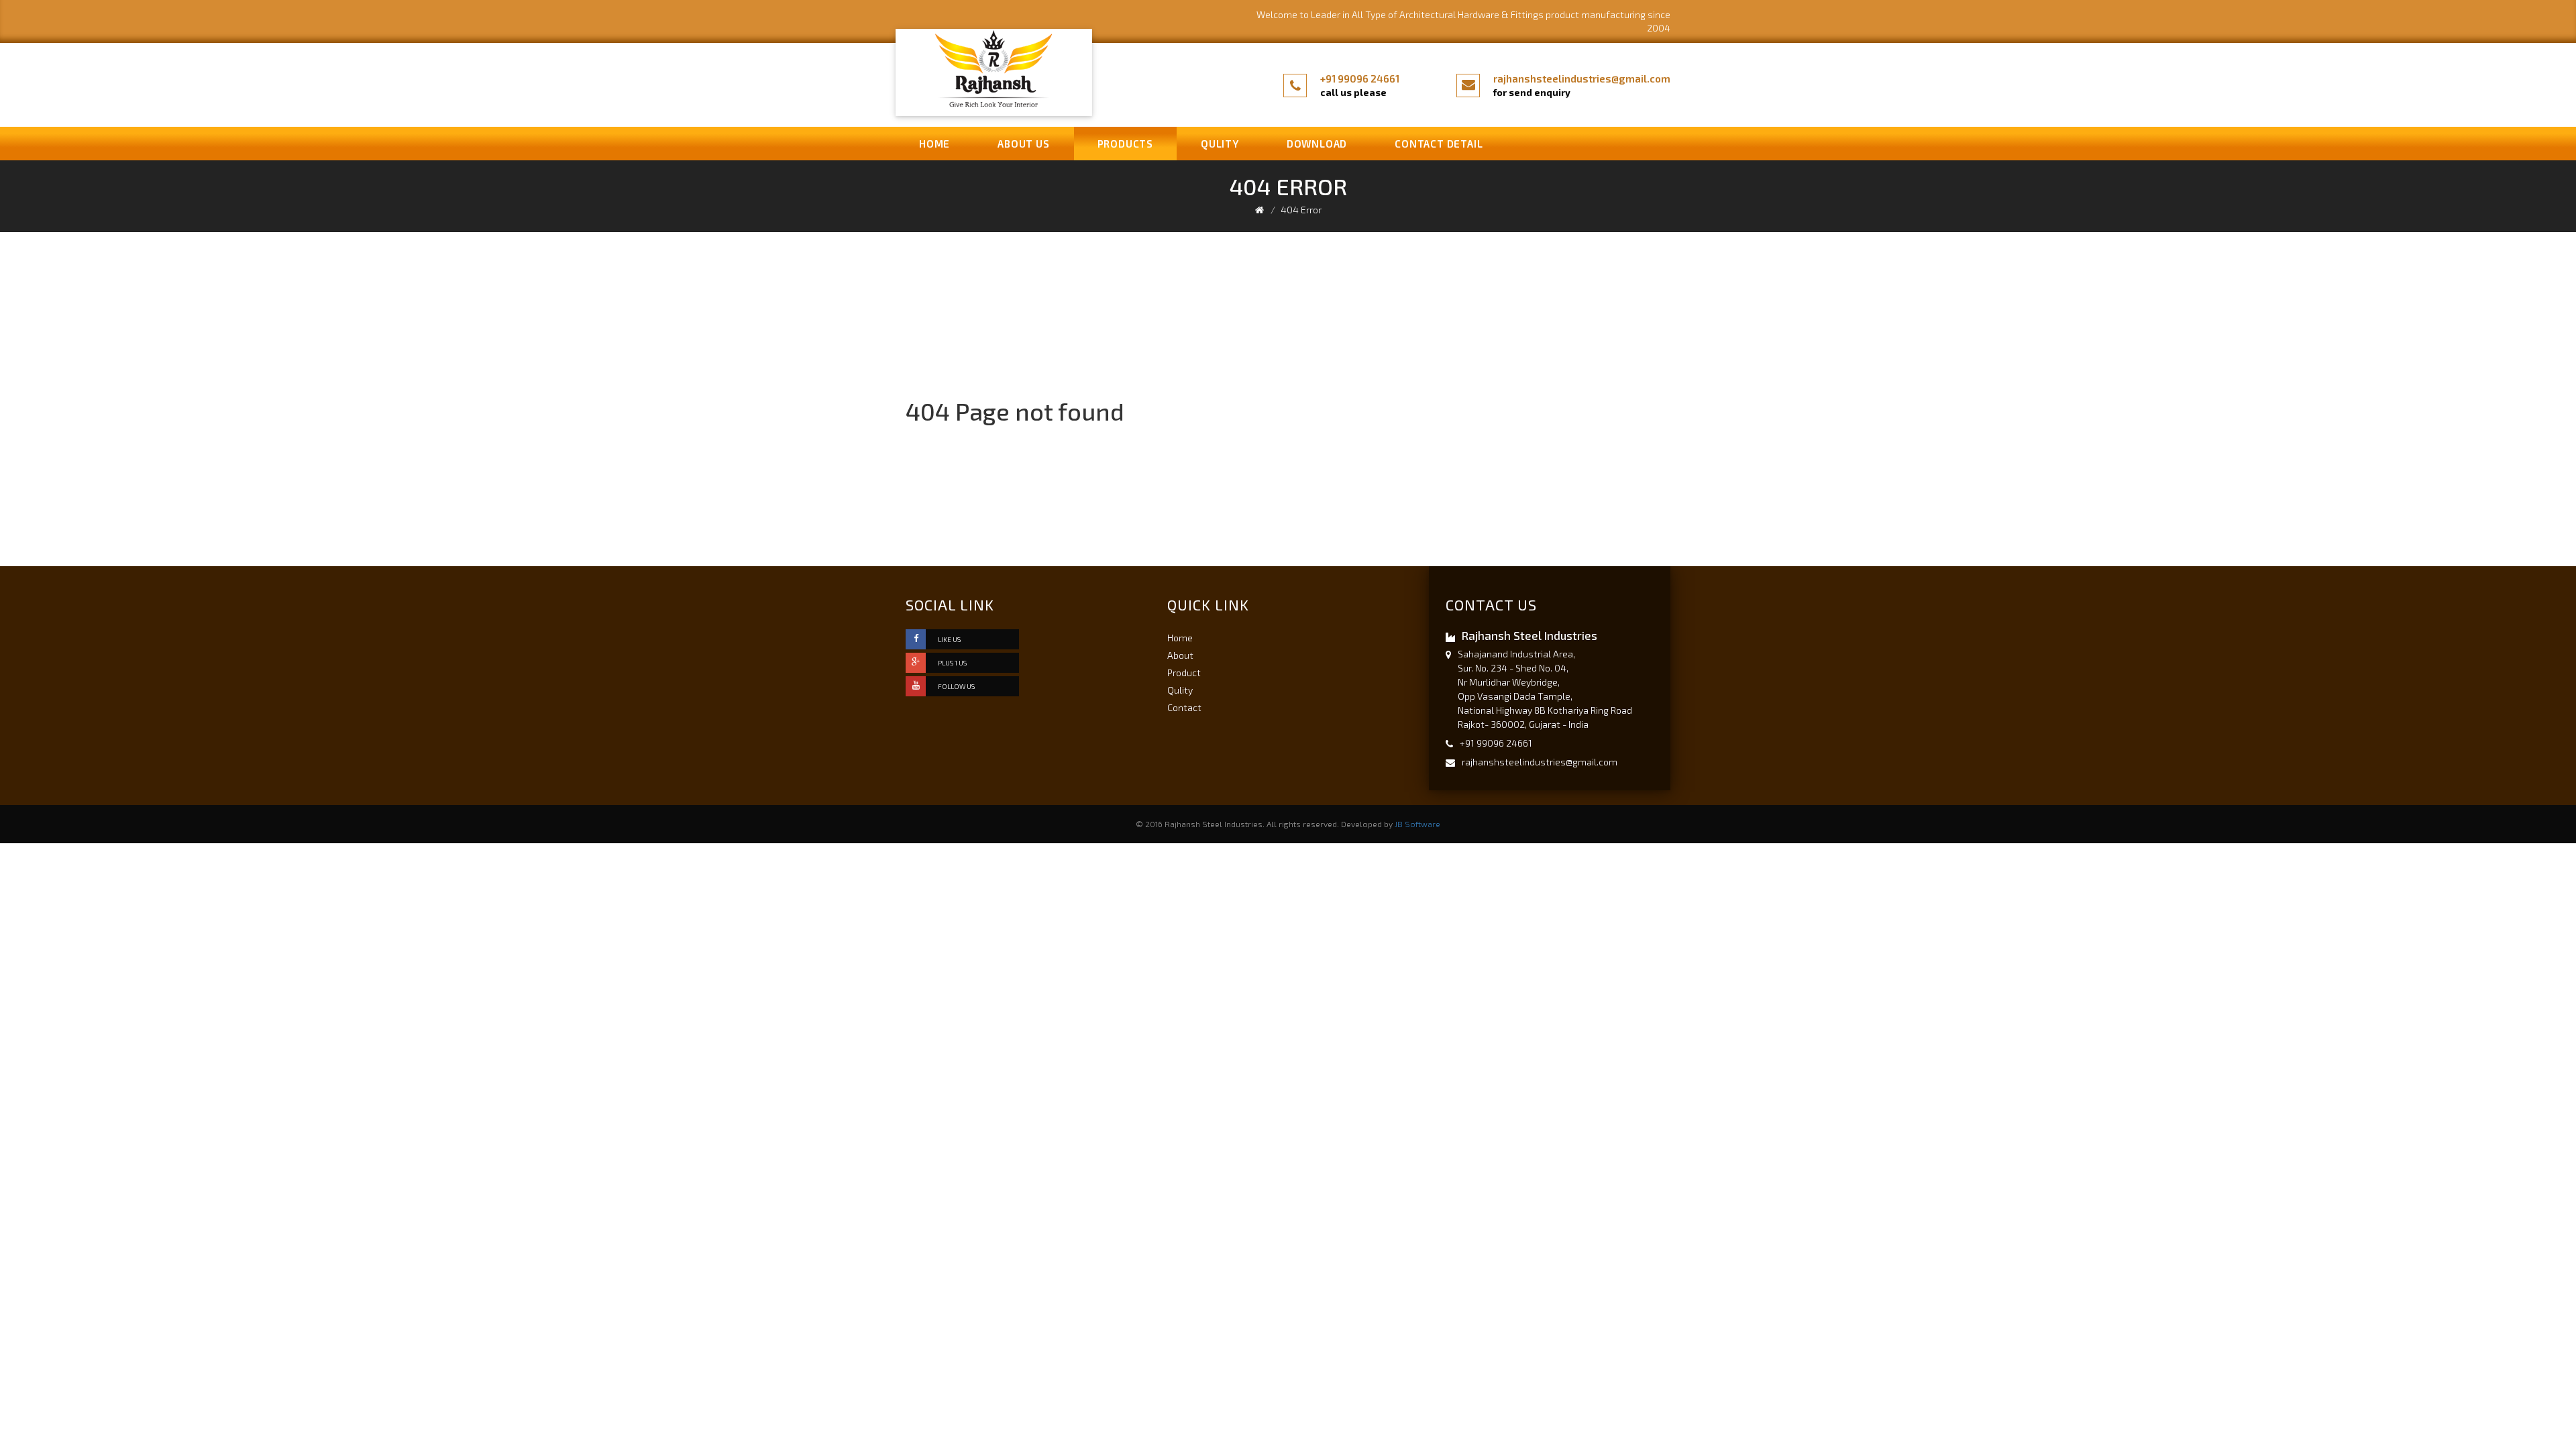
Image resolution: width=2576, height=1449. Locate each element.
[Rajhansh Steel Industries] (994, 69)
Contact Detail (1439, 144)
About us (1023, 144)
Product (1184, 673)
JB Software (1417, 824)
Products (1125, 144)
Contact (1184, 707)
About (1180, 655)
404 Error (1301, 210)
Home (934, 144)
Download (1317, 144)
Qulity (1220, 144)
